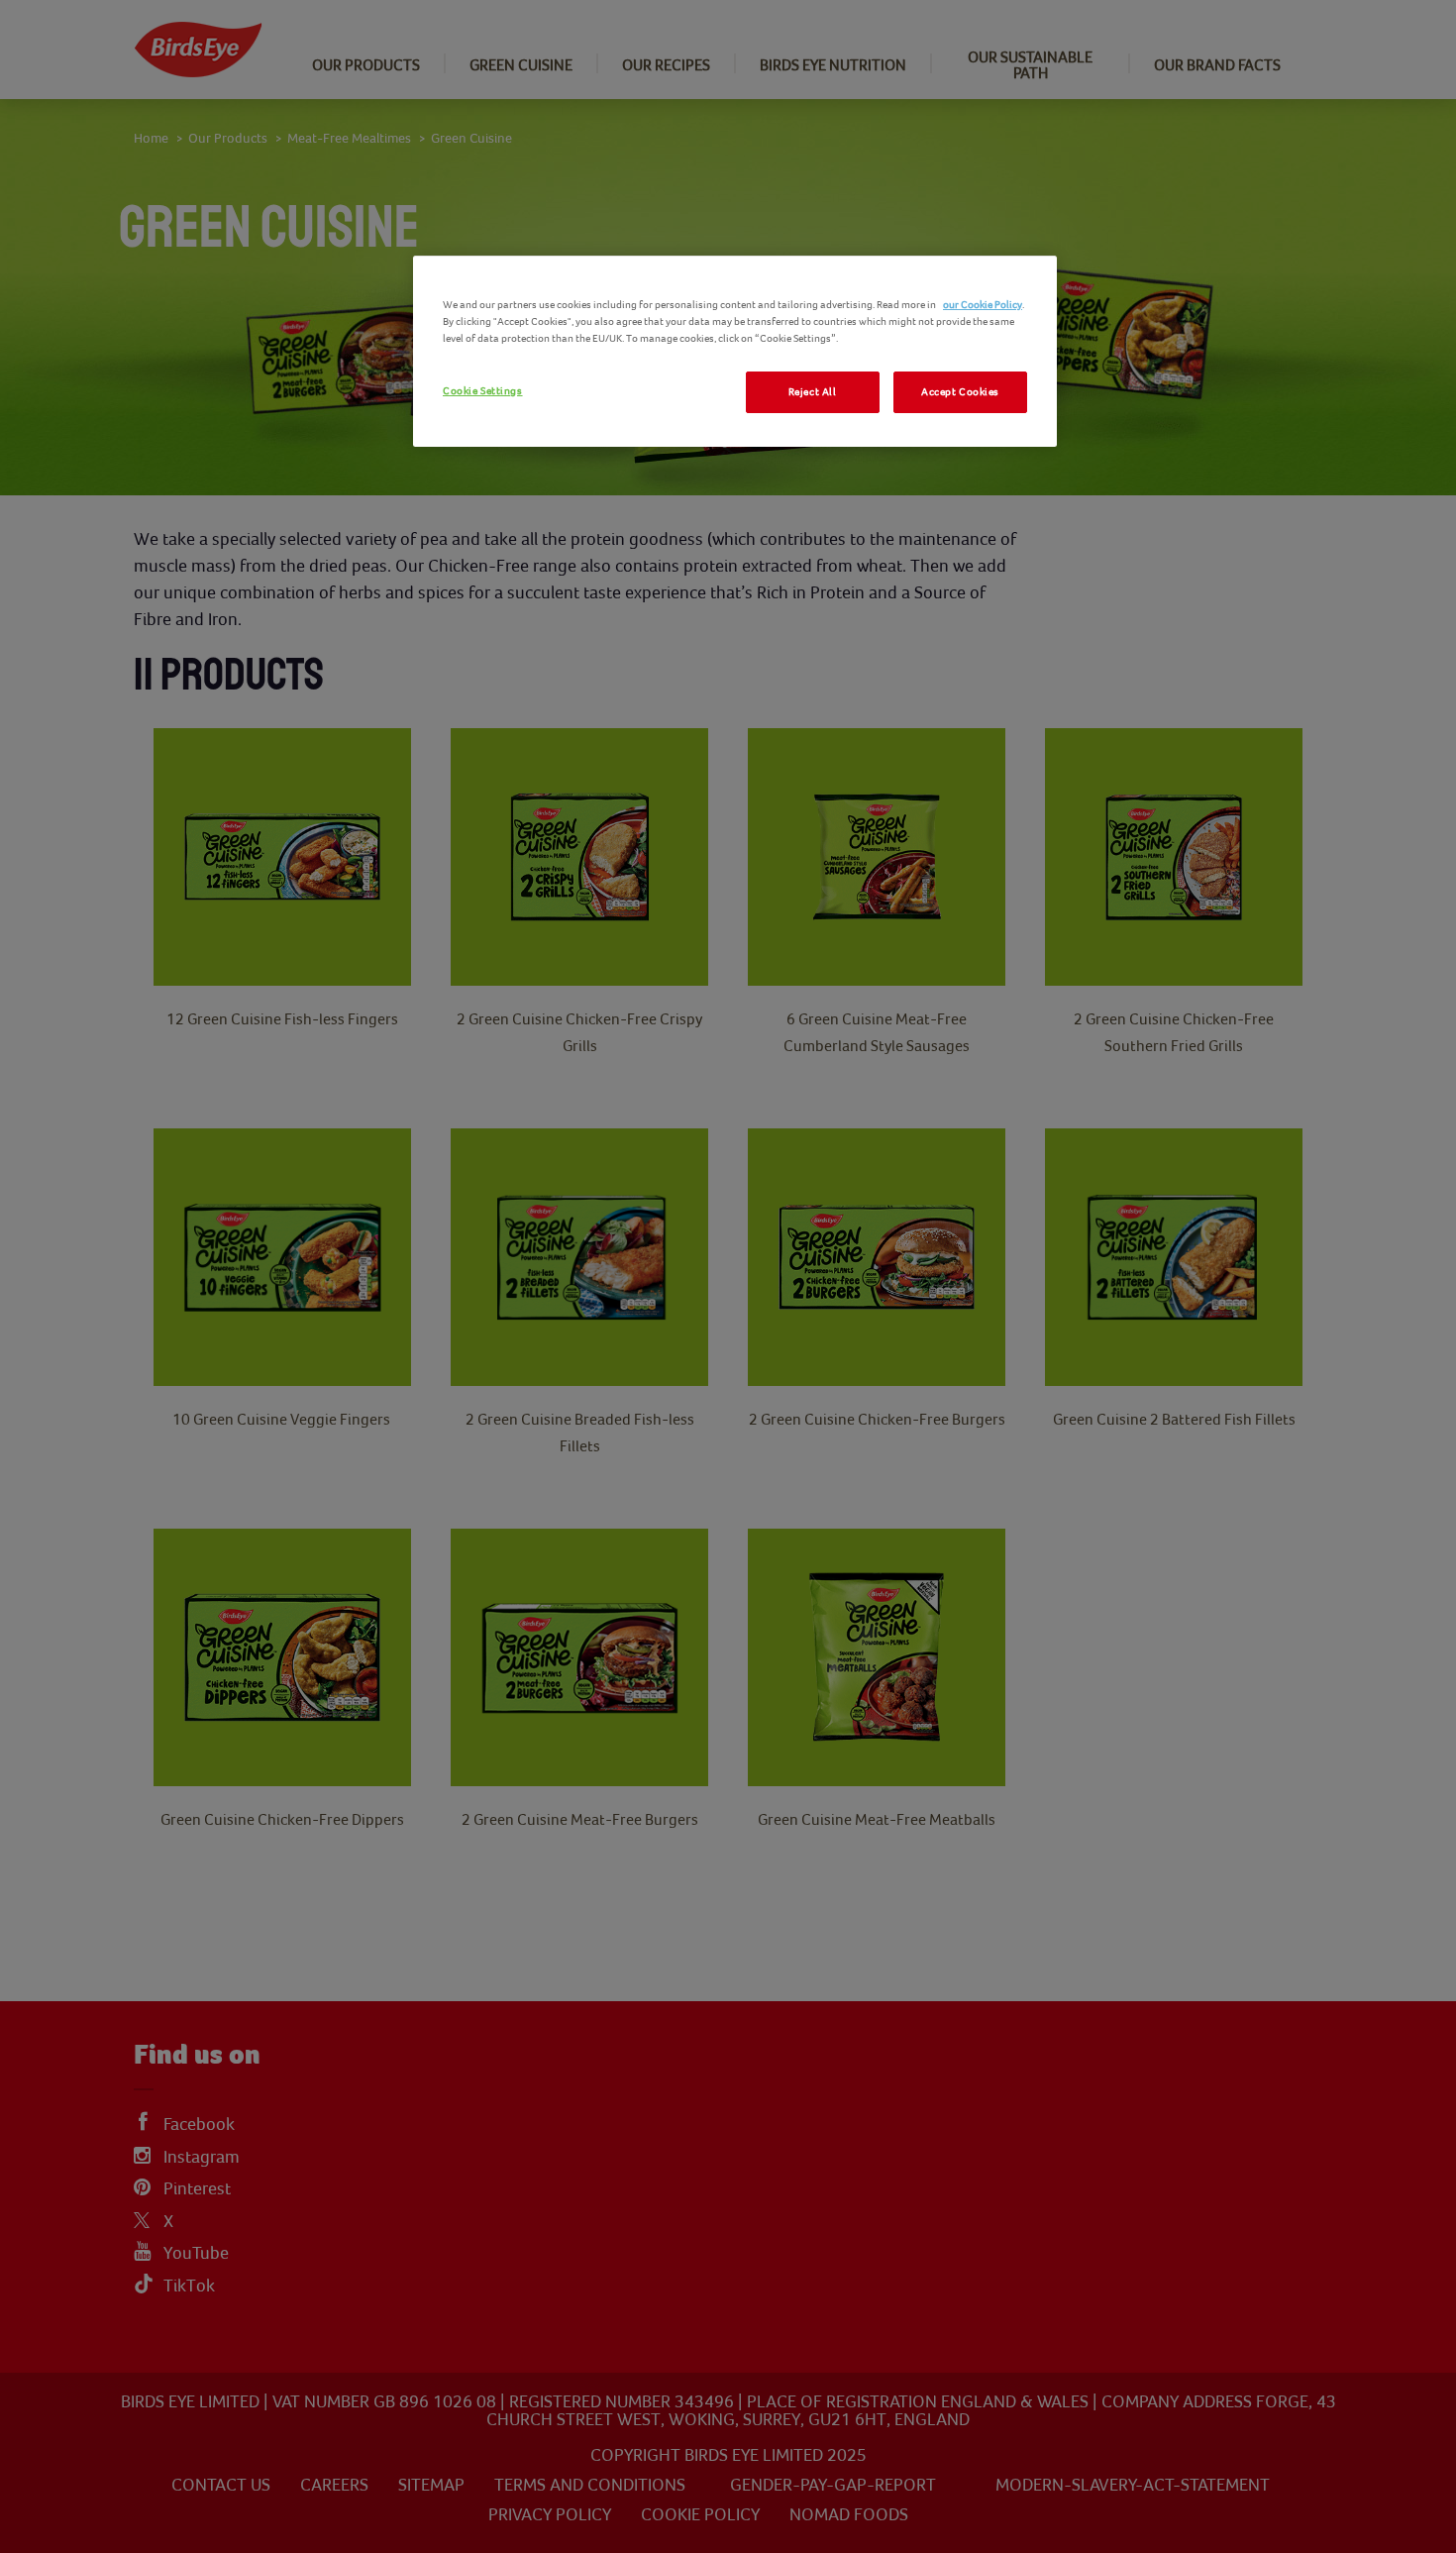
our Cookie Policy (983, 305)
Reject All (813, 392)
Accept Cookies (960, 392)
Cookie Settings (483, 391)
